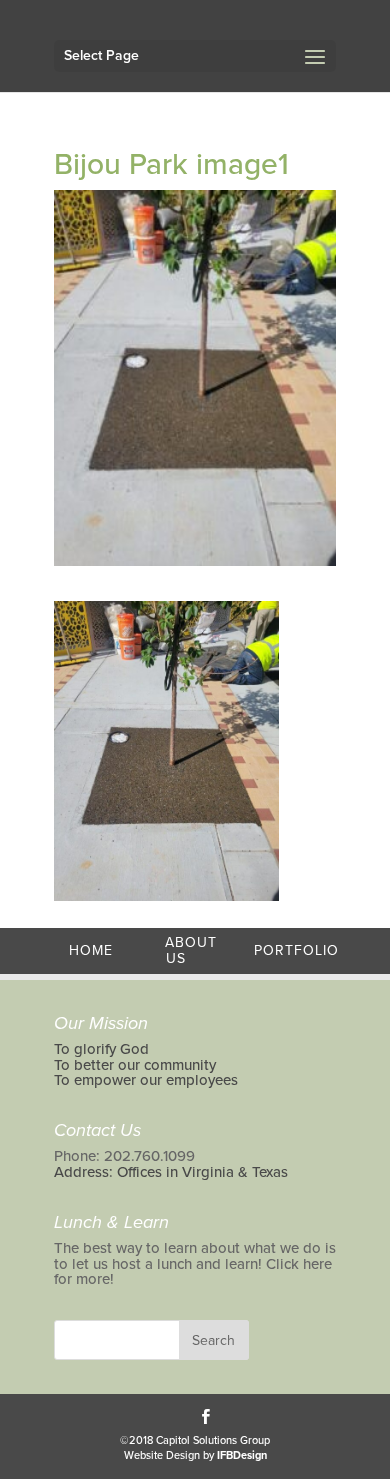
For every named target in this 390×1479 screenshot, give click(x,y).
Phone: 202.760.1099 (124, 1156)
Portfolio (296, 950)
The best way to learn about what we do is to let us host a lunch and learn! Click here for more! (195, 1263)
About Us (191, 950)
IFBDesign (242, 1455)
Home (91, 950)
